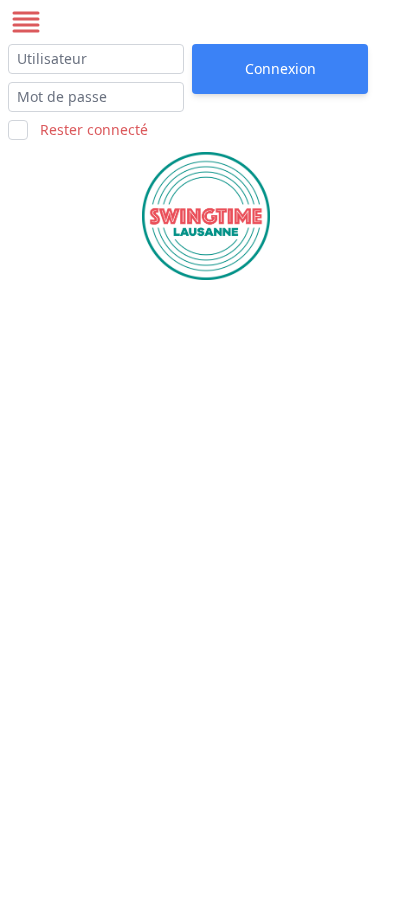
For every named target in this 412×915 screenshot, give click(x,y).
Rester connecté (94, 129)
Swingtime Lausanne (148, 21)
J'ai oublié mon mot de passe (271, 110)
